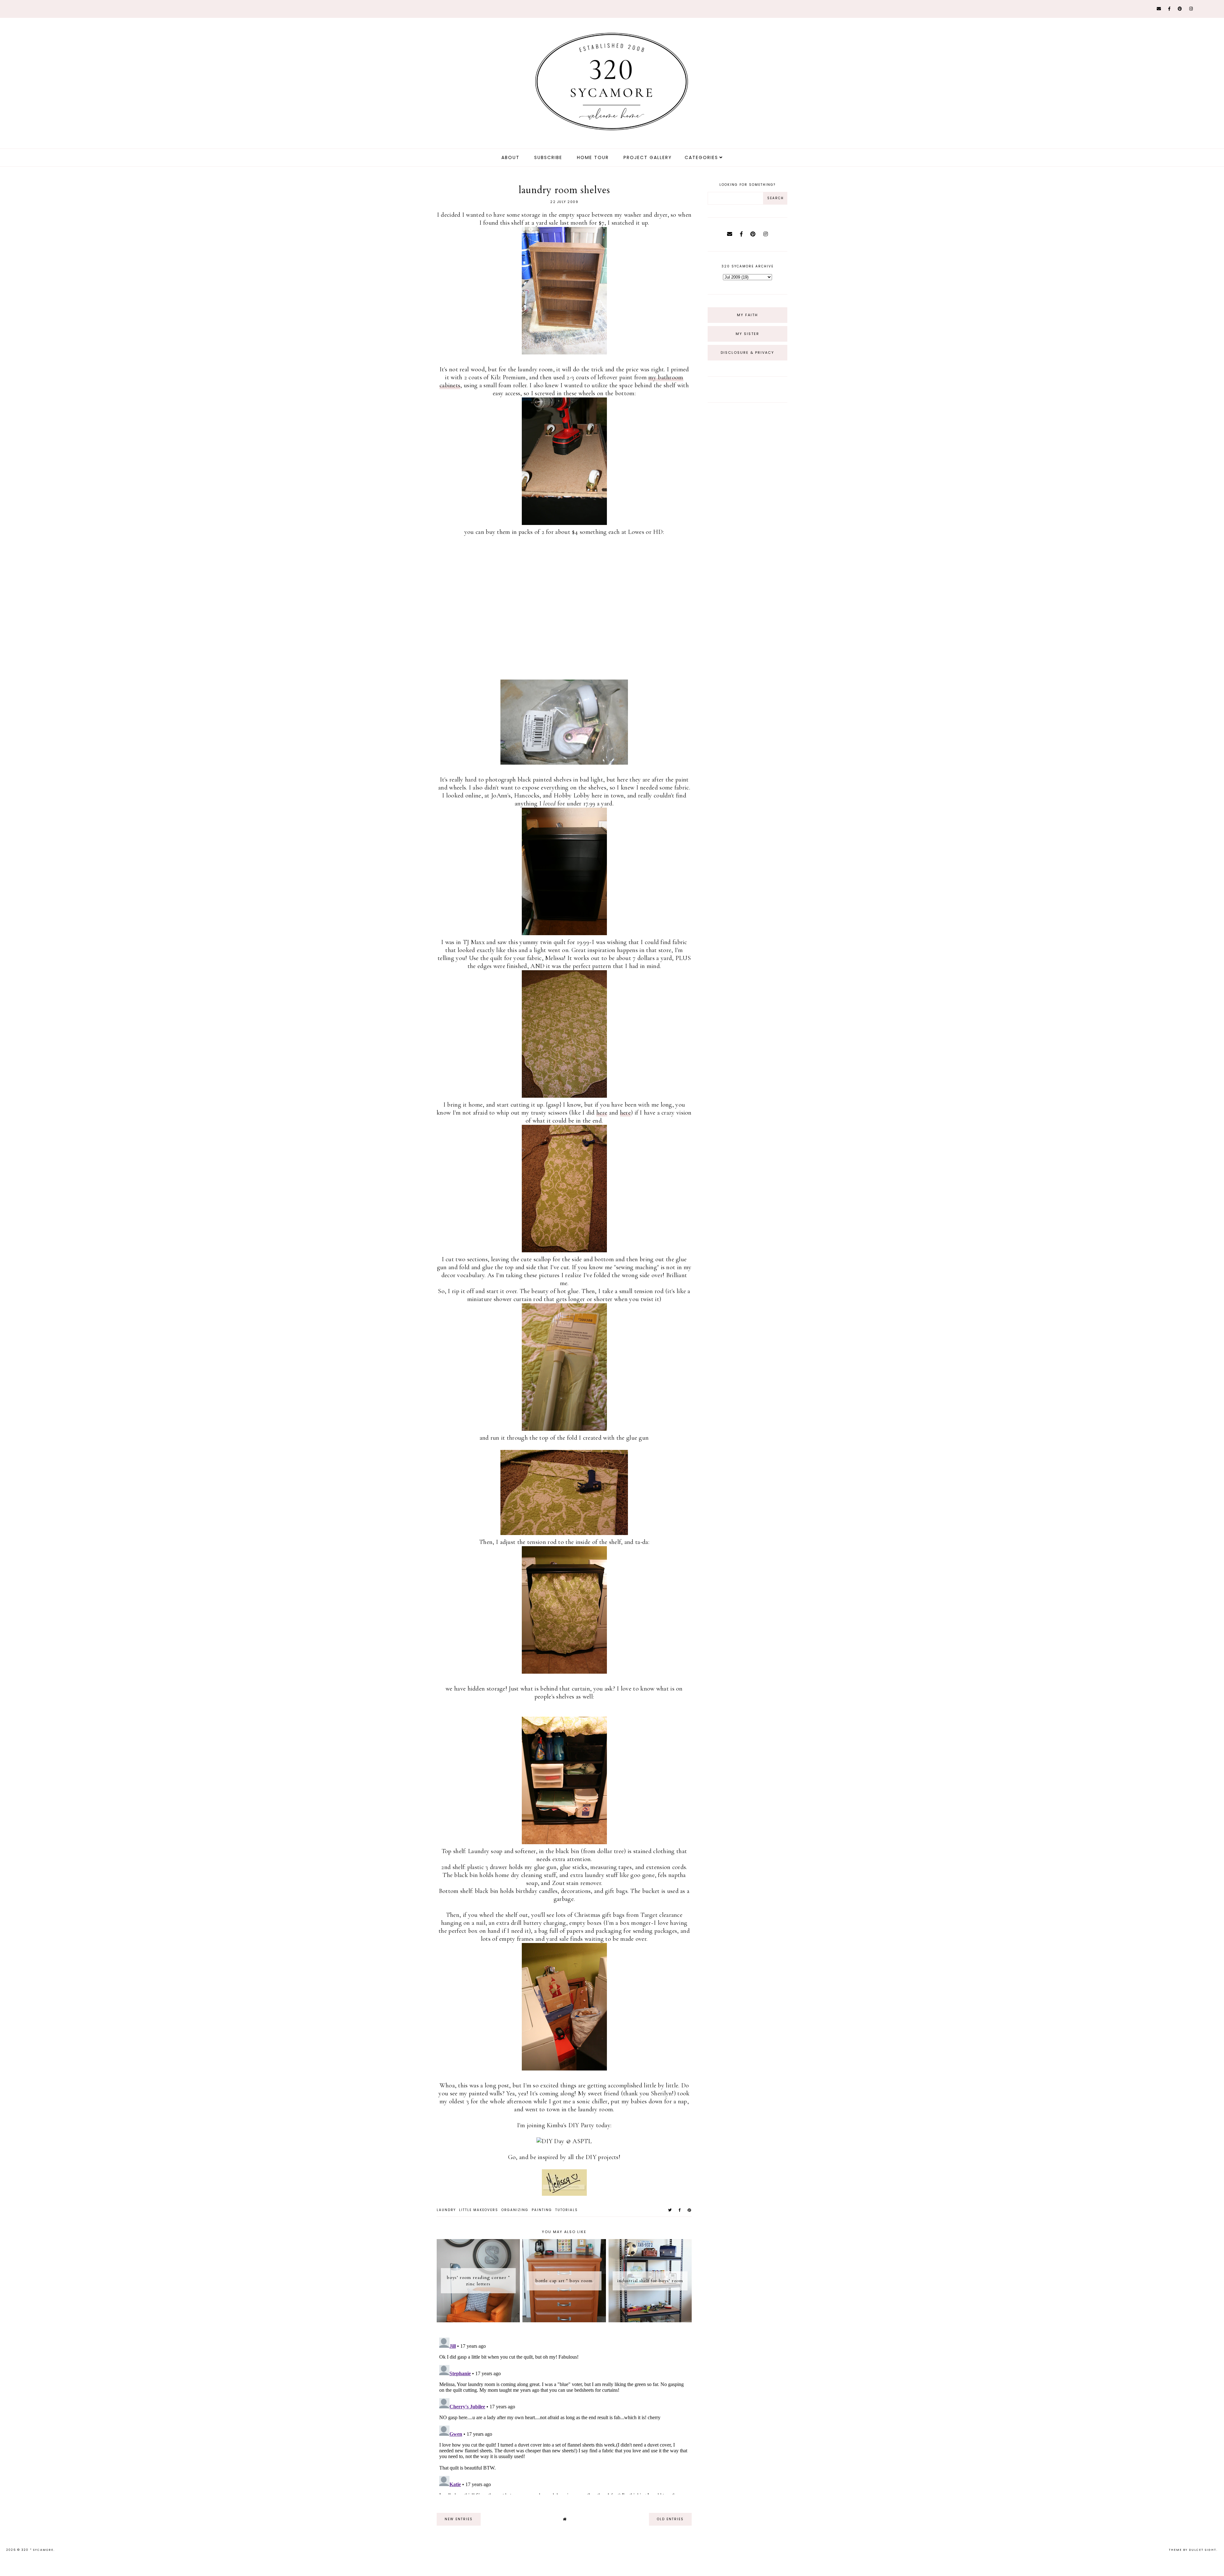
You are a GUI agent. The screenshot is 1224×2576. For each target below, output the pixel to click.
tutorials (567, 2210)
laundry (446, 2210)
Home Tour (593, 157)
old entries (670, 2519)
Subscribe (548, 157)
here (602, 1113)
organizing (515, 2210)
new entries (459, 2519)
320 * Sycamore (37, 2550)
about (510, 157)
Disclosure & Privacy (747, 353)
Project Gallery (648, 157)
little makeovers (479, 2210)
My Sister (747, 334)
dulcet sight (1203, 2550)
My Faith (747, 315)
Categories (701, 157)
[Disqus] (564, 2415)
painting (542, 2210)
